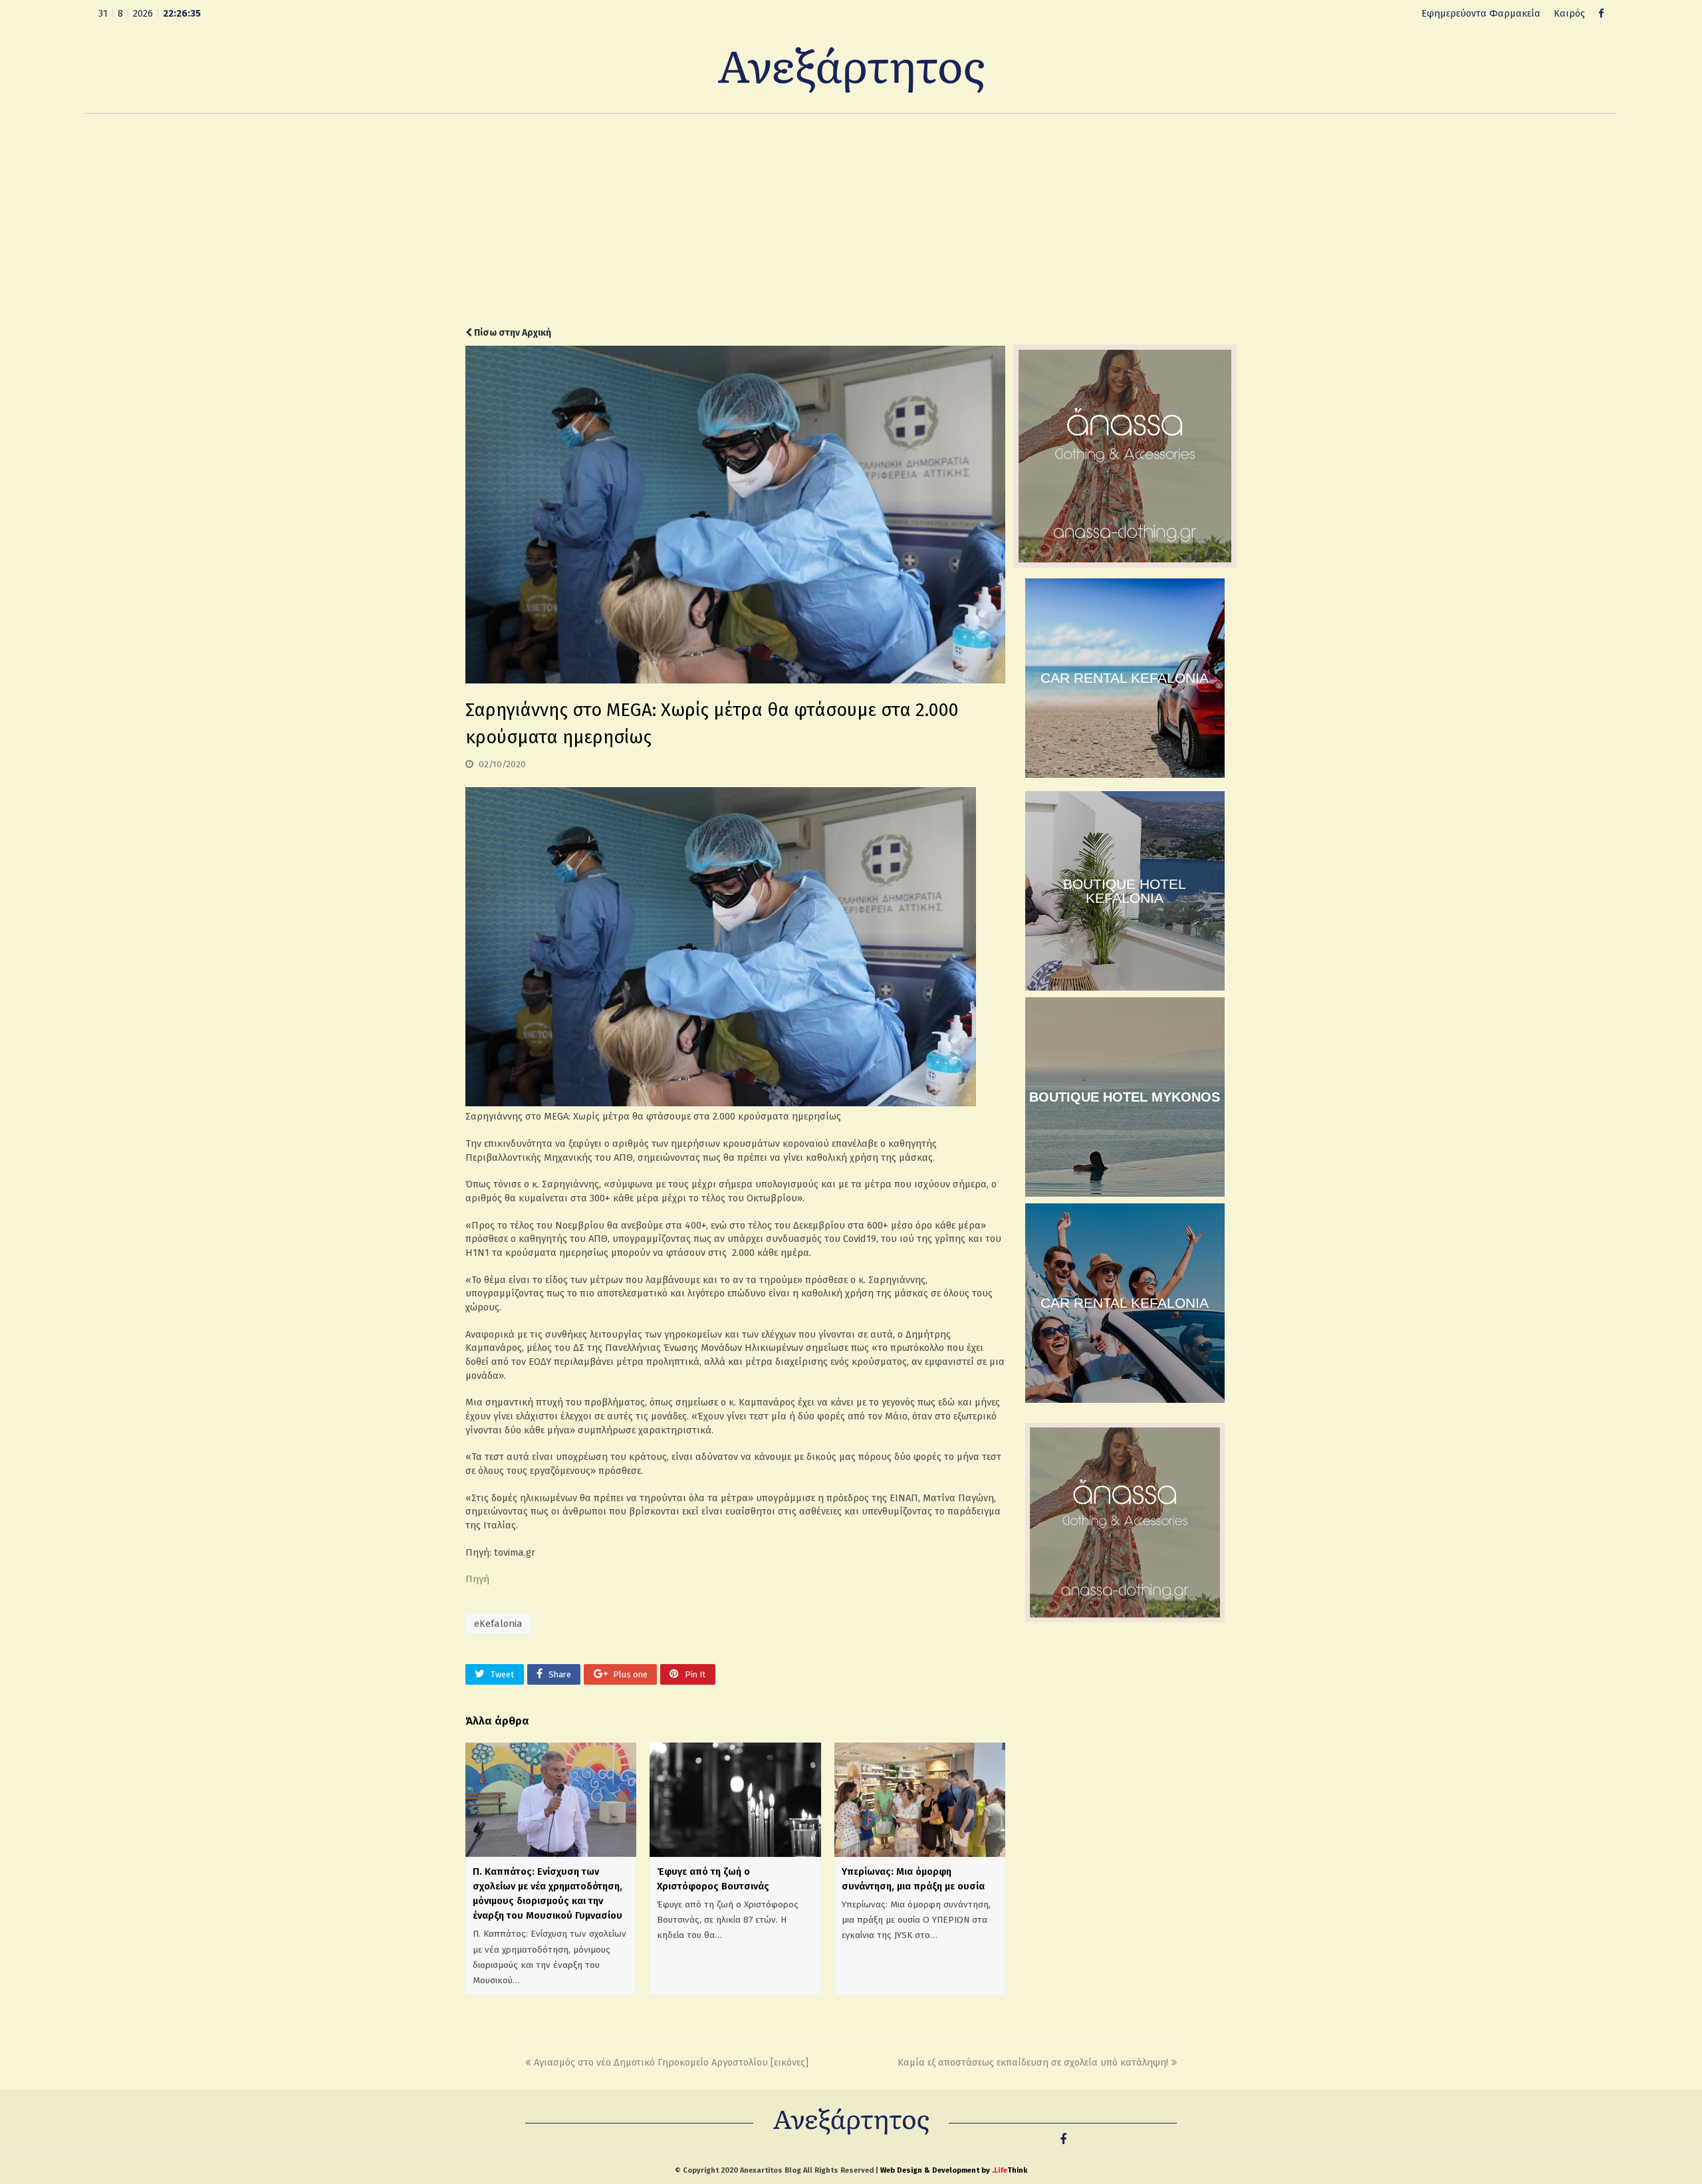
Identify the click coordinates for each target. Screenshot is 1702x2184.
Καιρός (1569, 13)
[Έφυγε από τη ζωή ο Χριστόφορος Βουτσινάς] (735, 1800)
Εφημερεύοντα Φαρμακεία (1481, 13)
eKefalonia (498, 1624)
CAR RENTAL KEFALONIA (1125, 678)
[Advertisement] (851, 220)
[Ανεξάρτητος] (851, 69)
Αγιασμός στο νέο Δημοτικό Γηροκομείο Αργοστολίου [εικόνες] (671, 2062)
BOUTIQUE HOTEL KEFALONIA (1125, 891)
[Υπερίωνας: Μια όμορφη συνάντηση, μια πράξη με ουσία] (920, 1799)
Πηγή (477, 1579)
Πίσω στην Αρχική (512, 333)
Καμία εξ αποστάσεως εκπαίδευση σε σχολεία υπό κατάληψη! (1033, 2062)
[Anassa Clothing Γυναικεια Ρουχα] (1125, 564)
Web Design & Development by (954, 2170)
